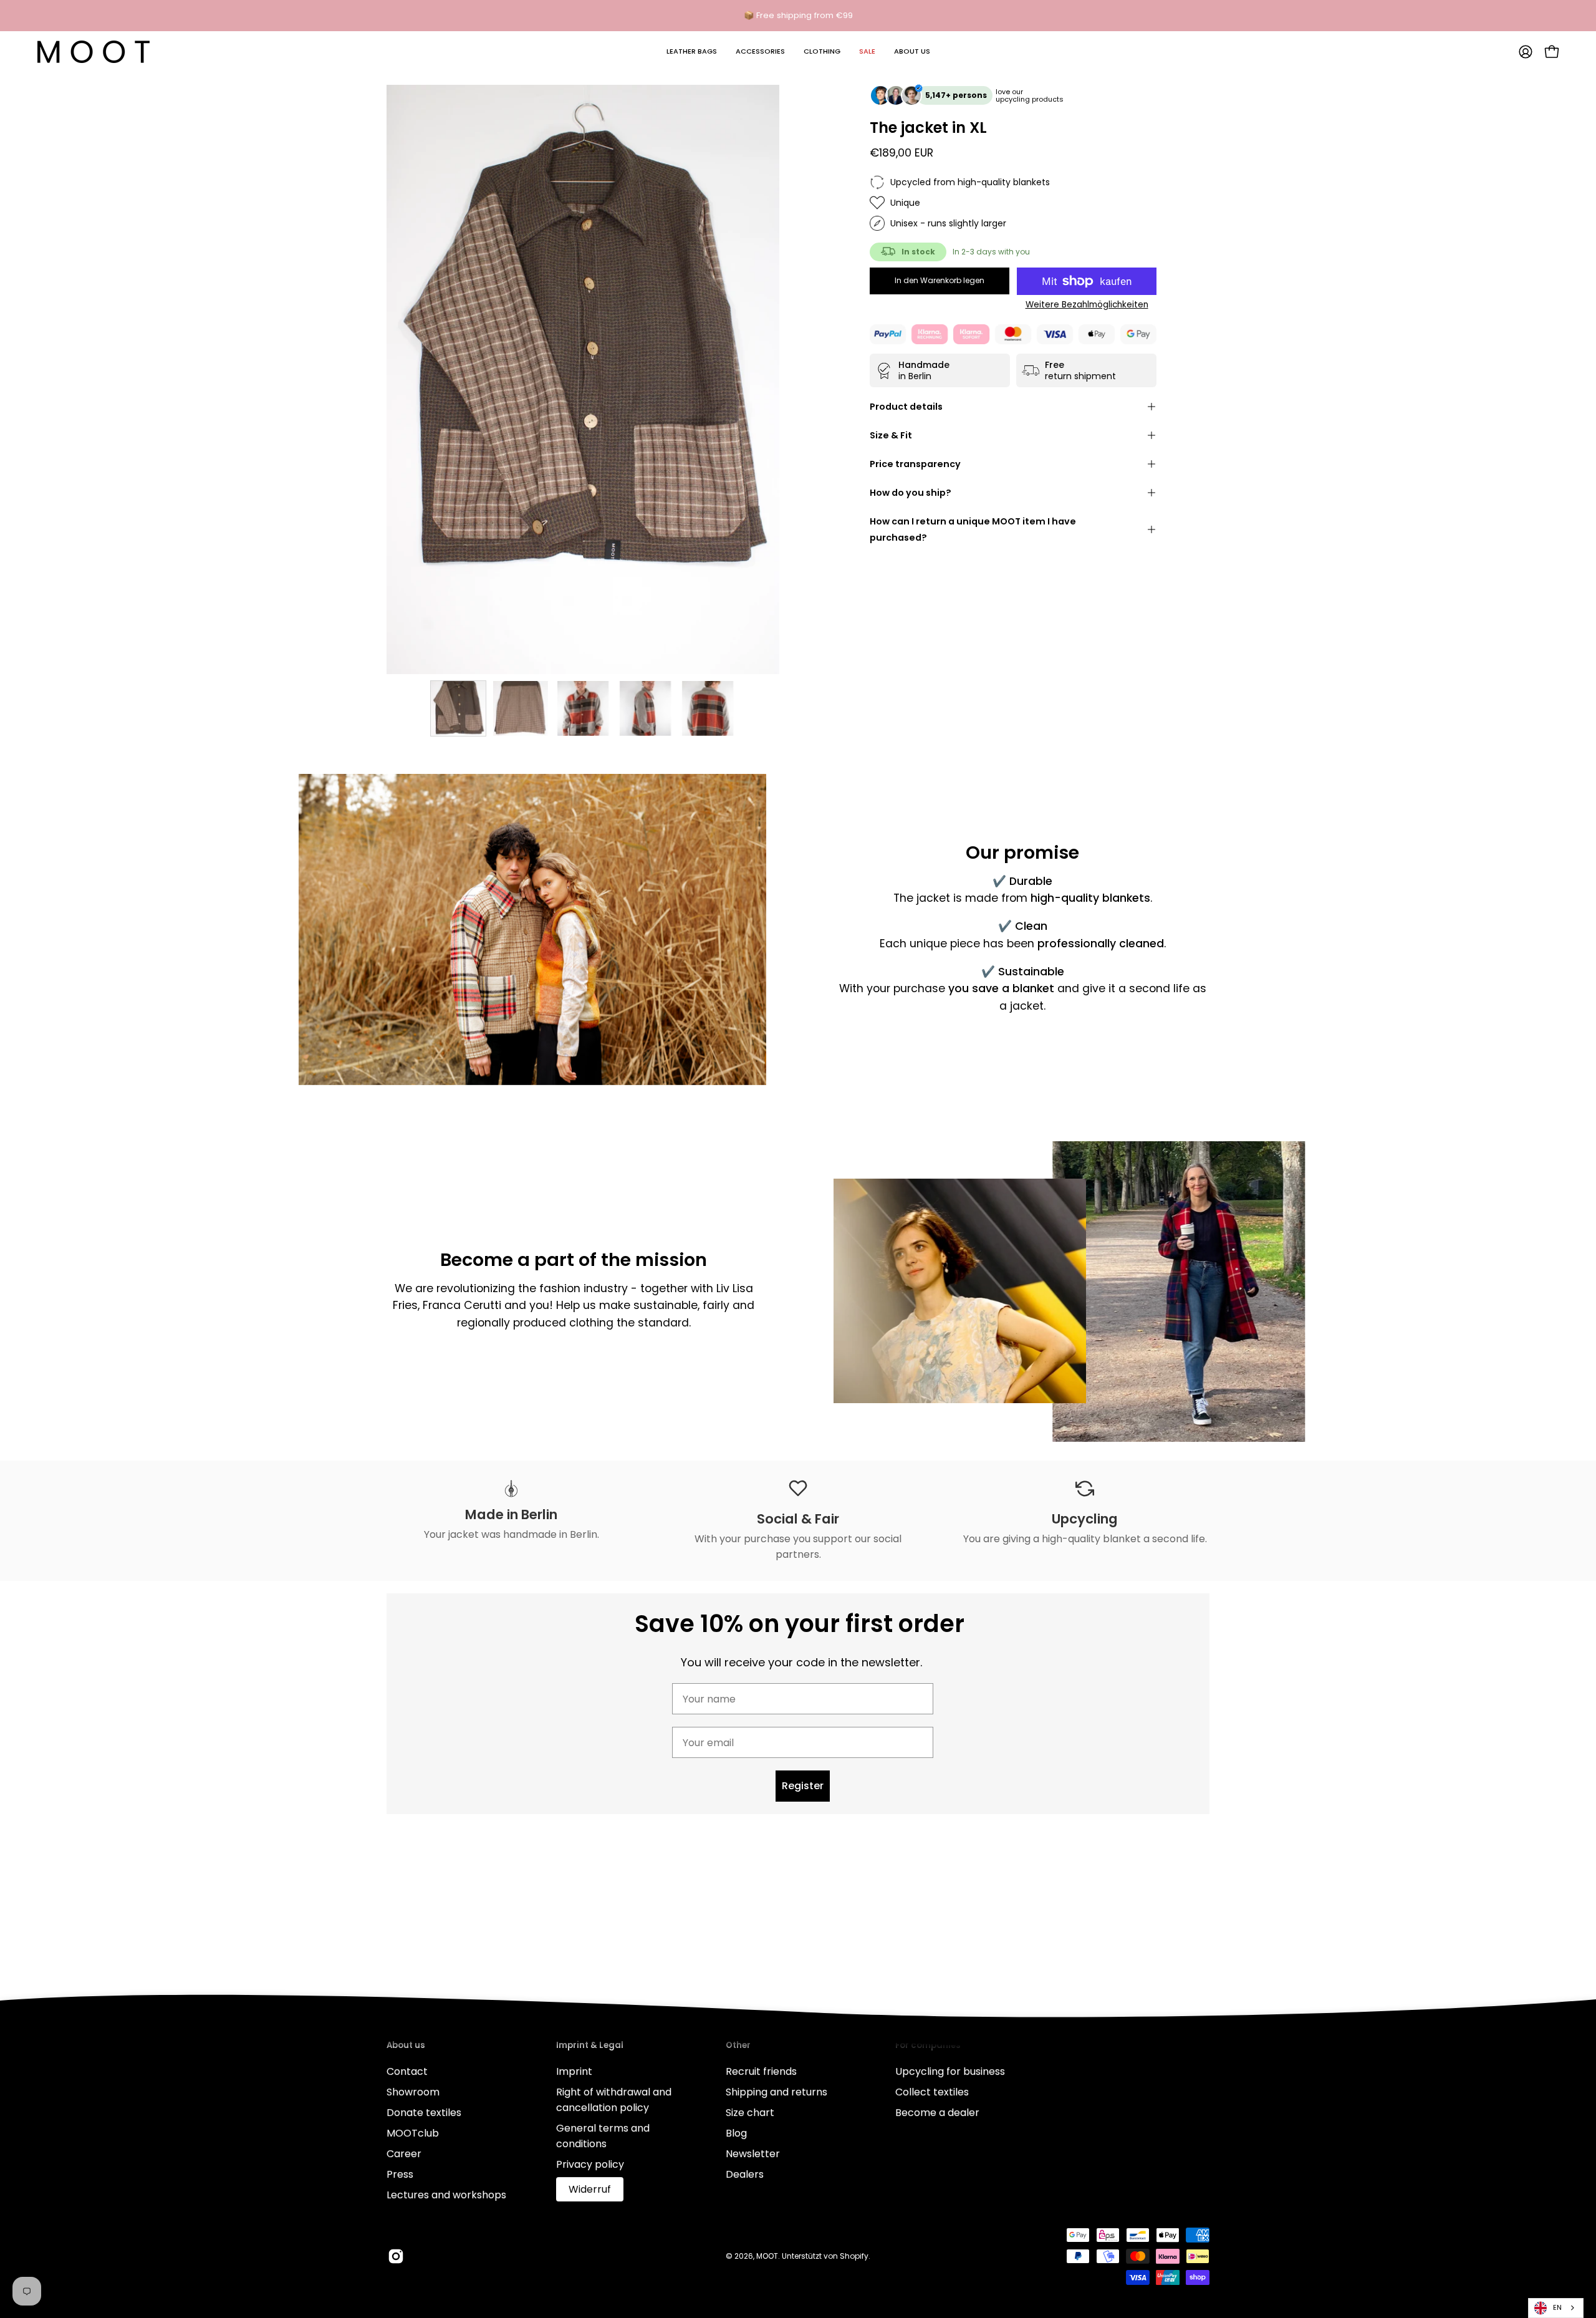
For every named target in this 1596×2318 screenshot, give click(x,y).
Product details (906, 407)
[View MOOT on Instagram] (396, 2256)
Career (404, 2154)
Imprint (574, 2071)
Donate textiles (424, 2113)
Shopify (854, 2255)
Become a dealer (937, 2113)
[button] (692, 52)
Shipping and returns (776, 2092)
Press (400, 2174)
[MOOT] (94, 52)
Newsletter (753, 2154)
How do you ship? (911, 493)
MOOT (767, 2255)
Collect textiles (932, 2092)
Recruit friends (761, 2071)
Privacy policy (590, 2164)
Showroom (413, 2092)
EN (1557, 2307)
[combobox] (1556, 2308)
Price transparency (915, 464)
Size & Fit (891, 435)
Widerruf (590, 2189)
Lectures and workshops (446, 2195)
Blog (736, 2133)
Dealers (745, 2174)
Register (803, 1786)
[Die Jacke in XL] (458, 708)
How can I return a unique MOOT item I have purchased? (973, 529)
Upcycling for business (950, 2071)
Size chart (750, 2113)
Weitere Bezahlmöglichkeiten (1087, 305)
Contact (407, 2071)
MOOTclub (413, 2133)
